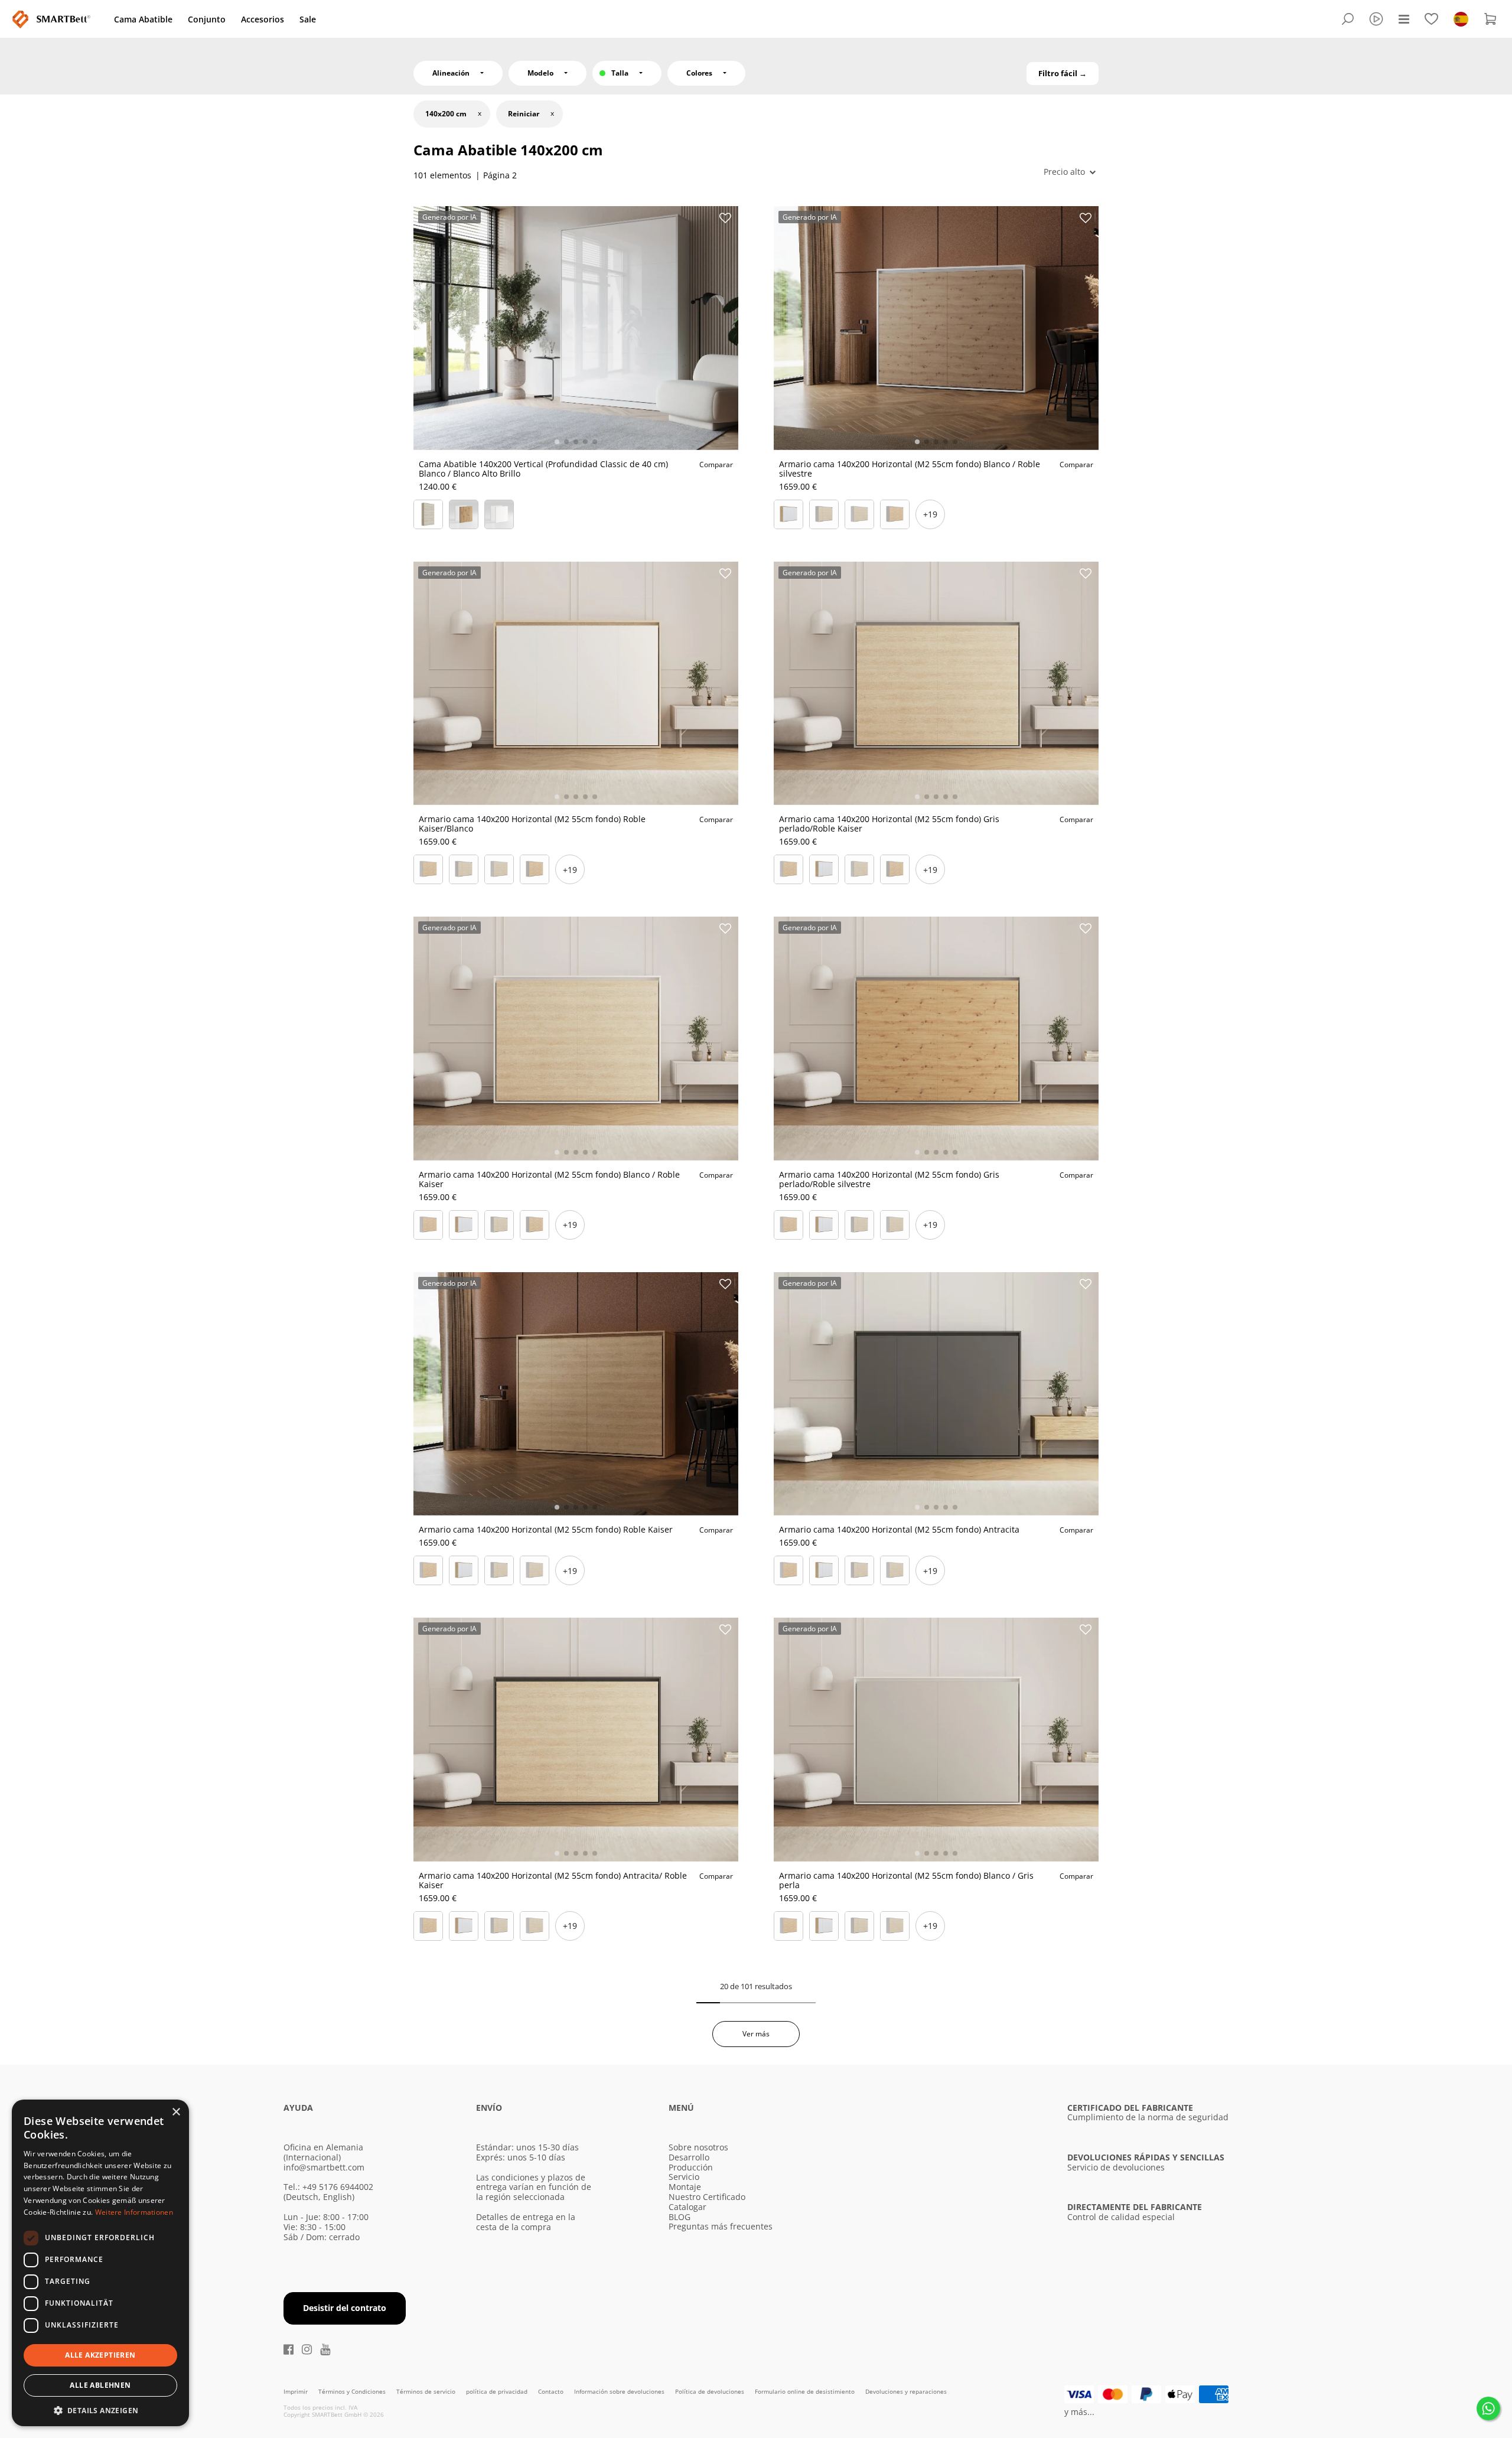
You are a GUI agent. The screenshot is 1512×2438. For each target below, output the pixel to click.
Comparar (716, 465)
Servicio (684, 2177)
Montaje (685, 2187)
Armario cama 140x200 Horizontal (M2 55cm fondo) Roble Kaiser (546, 1529)
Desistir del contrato (345, 2308)
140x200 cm (446, 114)
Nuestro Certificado (707, 2197)
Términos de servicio (427, 2391)
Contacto (552, 2391)
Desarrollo (689, 2157)
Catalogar (687, 2207)
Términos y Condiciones (353, 2391)
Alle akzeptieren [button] (100, 2355)
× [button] (176, 2112)
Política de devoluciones (711, 2391)
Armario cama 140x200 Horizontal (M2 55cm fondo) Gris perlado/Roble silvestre (889, 1179)
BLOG (680, 2217)
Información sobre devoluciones (620, 2391)
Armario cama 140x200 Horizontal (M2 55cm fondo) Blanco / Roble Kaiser (549, 1179)
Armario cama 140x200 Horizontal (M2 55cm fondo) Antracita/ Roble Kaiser (553, 1880)
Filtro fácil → (1063, 73)
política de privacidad (498, 2391)
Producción (691, 2167)
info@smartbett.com (324, 2167)
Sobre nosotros (698, 2147)
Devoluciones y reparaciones (906, 2391)
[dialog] (100, 2263)
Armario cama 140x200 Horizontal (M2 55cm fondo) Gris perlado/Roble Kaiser (889, 824)
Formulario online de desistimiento (806, 2391)
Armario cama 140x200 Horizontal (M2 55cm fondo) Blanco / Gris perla (906, 1880)
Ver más (756, 2034)
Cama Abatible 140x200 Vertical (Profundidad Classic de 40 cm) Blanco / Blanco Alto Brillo (543, 469)
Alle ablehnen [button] (100, 2385)
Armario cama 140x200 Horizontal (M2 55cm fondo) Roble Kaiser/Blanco (532, 824)
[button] (100, 2409)
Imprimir (296, 2391)
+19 (930, 514)
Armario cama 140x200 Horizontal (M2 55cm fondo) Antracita (899, 1529)
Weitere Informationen (134, 2212)
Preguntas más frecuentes (721, 2226)
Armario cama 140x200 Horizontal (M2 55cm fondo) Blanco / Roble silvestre (910, 469)
